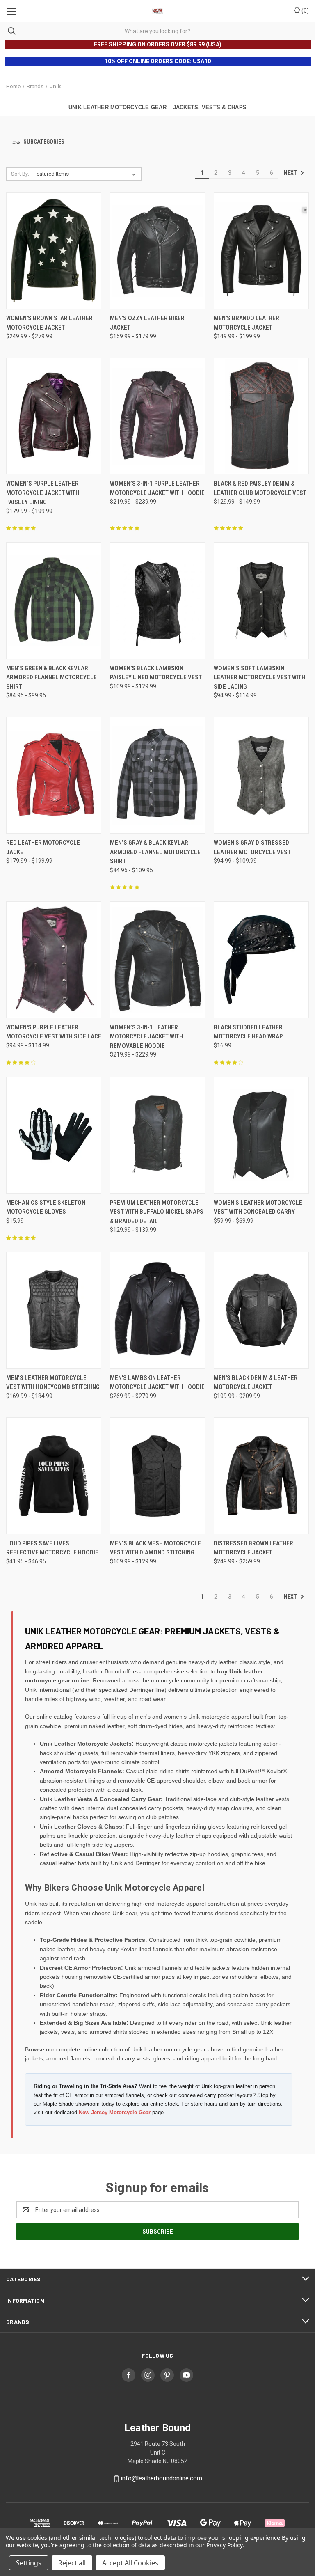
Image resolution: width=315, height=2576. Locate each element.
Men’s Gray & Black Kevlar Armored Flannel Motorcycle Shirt (155, 852)
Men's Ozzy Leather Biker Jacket (147, 323)
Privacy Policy (224, 2545)
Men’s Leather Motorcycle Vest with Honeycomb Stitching (53, 1383)
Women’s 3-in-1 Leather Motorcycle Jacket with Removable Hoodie (146, 1037)
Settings (29, 2563)
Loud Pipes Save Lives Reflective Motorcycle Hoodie (52, 1548)
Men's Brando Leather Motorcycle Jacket (247, 323)
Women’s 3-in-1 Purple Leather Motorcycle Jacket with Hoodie (157, 488)
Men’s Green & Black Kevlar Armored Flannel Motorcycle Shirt (51, 677)
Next (291, 173)
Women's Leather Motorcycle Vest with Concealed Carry (258, 1207)
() (305, 11)
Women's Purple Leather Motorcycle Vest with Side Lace (54, 1032)
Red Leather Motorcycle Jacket (43, 847)
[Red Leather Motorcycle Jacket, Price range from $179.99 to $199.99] (54, 775)
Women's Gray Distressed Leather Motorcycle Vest (252, 847)
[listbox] (86, 174)
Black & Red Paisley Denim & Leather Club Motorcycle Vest (260, 488)
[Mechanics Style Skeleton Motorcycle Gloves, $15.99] (54, 1135)
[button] (157, 142)
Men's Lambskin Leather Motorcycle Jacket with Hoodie (157, 1383)
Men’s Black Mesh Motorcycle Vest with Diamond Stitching (155, 1548)
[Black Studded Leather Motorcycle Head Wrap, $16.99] (261, 960)
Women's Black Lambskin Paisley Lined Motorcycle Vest (156, 673)
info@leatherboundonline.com (162, 2479)
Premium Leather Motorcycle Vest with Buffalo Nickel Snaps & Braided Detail (157, 1212)
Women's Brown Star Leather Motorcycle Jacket (49, 323)
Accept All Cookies (130, 2563)
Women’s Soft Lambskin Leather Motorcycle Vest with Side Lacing (259, 677)
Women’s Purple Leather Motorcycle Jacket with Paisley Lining (43, 493)
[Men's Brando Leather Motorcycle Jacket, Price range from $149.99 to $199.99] (261, 251)
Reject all (72, 2563)
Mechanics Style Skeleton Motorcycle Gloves (46, 1207)
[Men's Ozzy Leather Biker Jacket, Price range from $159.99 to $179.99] (157, 251)
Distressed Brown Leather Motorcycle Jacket (253, 1548)
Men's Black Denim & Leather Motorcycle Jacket (256, 1383)
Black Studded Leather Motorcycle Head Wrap (248, 1032)
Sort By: (20, 174)
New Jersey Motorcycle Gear (115, 2112)
